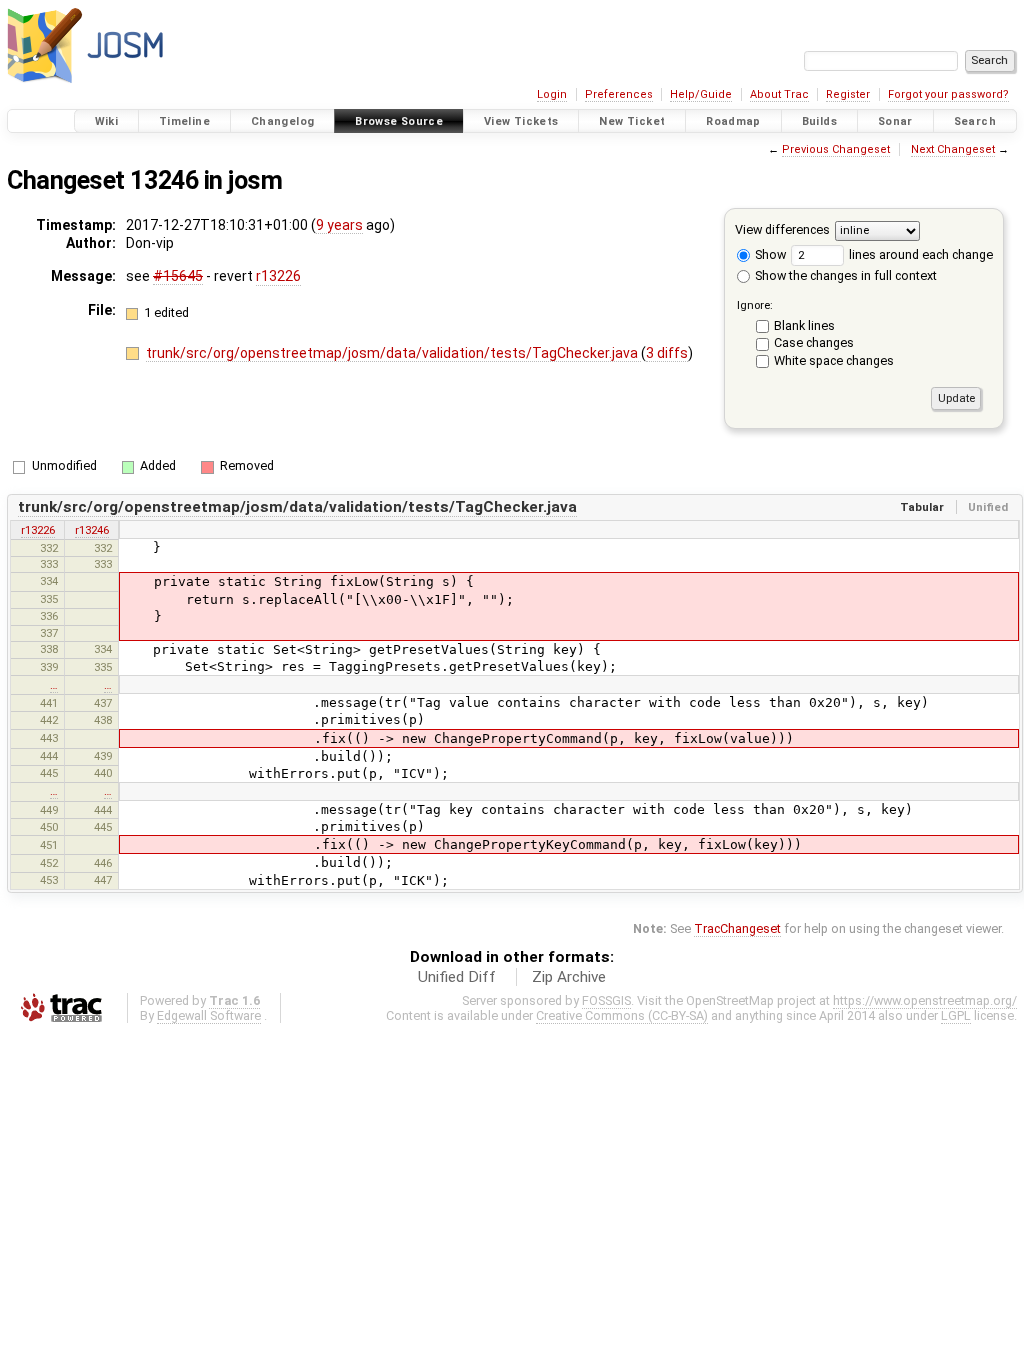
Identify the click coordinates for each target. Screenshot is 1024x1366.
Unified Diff (457, 977)
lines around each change (919, 254)
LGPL (956, 1015)
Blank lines (804, 325)
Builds (819, 121)
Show (769, 254)
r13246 (92, 530)
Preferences (619, 94)
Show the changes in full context (844, 275)
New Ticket (632, 121)
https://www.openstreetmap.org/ (925, 1000)
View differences (782, 229)
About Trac (779, 94)
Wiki (107, 121)
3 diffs (667, 353)
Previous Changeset (836, 149)
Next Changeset (953, 149)
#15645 (178, 276)
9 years (339, 225)
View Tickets (521, 121)
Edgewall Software (209, 1015)
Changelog (282, 121)
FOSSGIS (606, 1000)
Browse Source (399, 121)
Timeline (184, 121)
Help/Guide (701, 94)
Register (848, 94)
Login (552, 94)
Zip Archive (569, 977)
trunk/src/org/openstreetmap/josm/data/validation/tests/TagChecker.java (393, 353)
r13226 (278, 276)
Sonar (895, 121)
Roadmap (733, 121)
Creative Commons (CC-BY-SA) (622, 1015)
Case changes (814, 342)
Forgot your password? (948, 94)
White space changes (834, 360)
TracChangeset (737, 928)
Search (975, 121)
